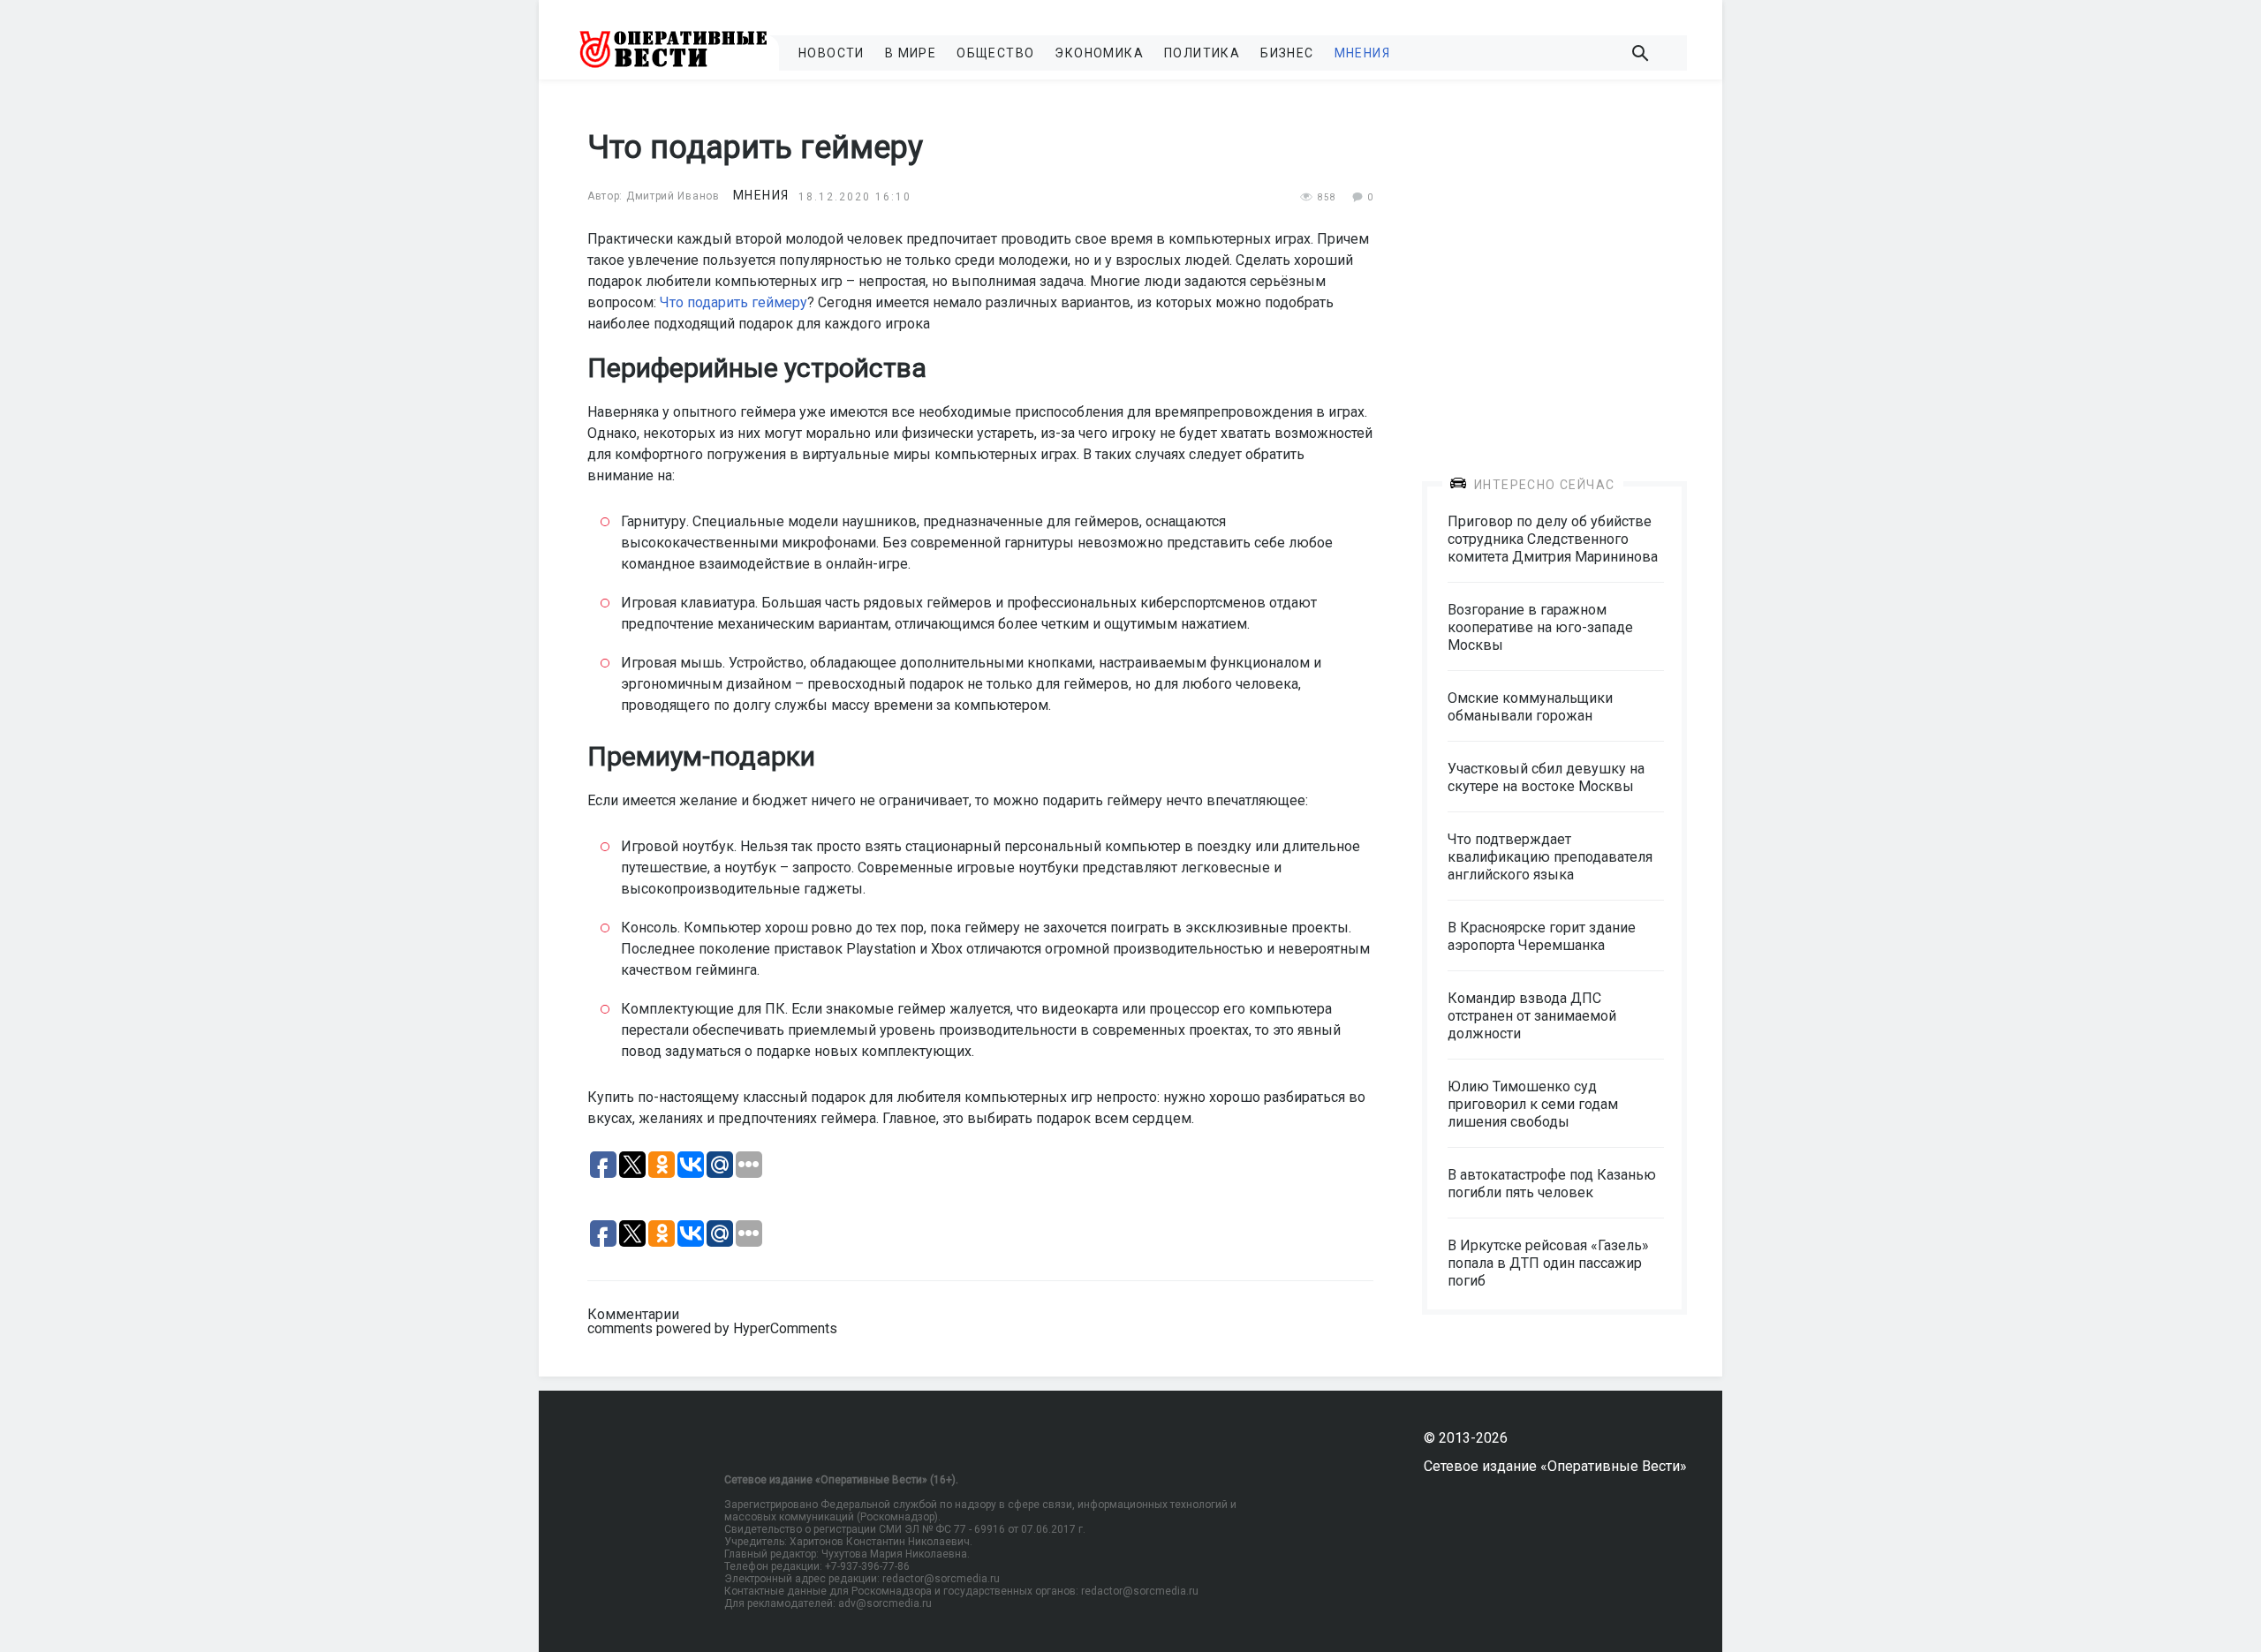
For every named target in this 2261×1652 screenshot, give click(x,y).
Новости (832, 53)
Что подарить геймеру (734, 302)
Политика (1202, 53)
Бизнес (1287, 53)
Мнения (1362, 53)
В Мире (911, 53)
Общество (995, 53)
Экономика (1099, 53)
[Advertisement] (1554, 267)
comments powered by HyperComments (712, 1328)
